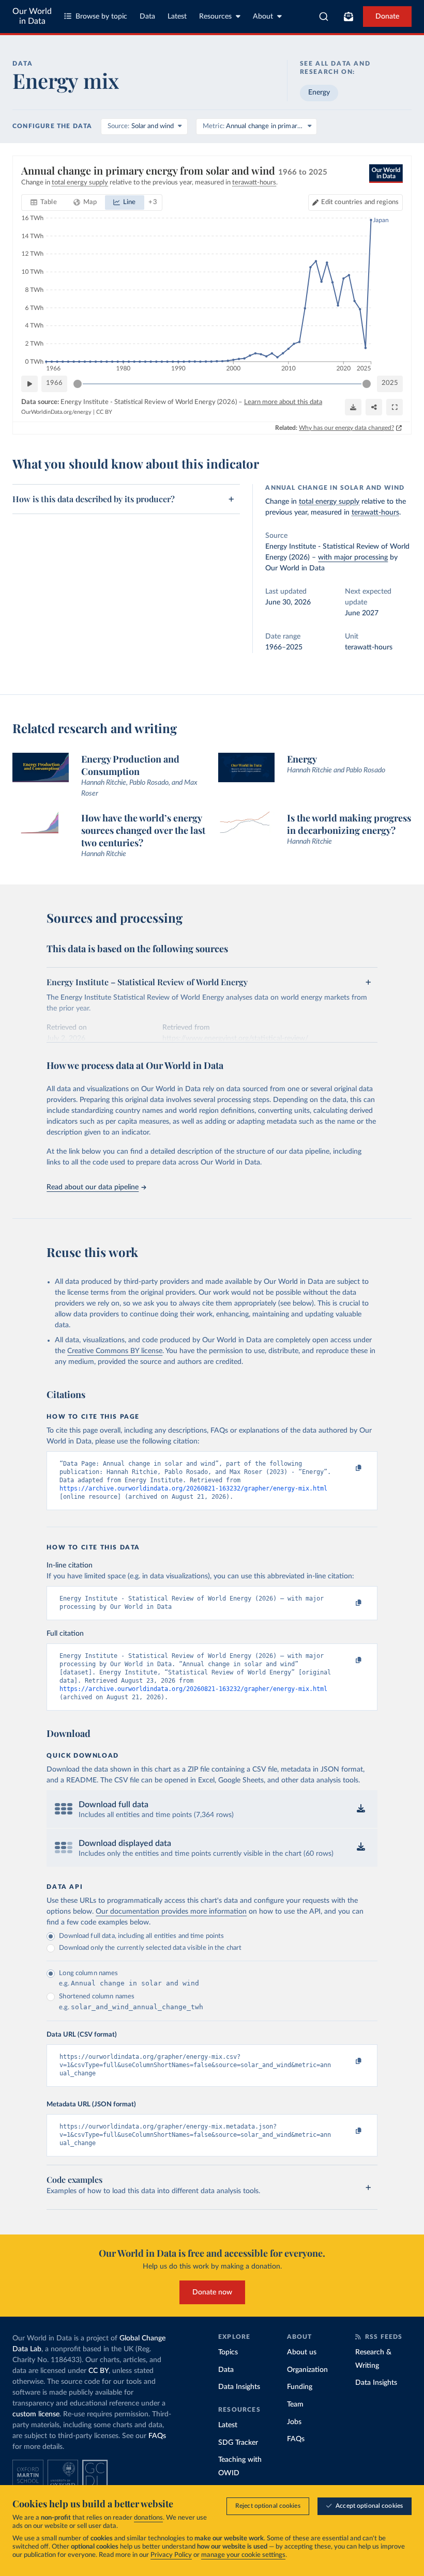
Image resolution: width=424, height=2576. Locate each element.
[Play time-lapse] (29, 384)
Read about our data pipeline (93, 1187)
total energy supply (329, 502)
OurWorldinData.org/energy (56, 412)
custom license (36, 2414)
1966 (54, 383)
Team (295, 2404)
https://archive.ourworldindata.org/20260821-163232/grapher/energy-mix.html (193, 1488)
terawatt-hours (375, 513)
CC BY (104, 412)
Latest (177, 17)
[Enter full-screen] (395, 407)
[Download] (353, 407)
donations (148, 2518)
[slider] (78, 384)
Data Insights (239, 2387)
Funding (300, 2387)
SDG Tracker (238, 2443)
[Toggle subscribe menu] (349, 17)
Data (147, 17)
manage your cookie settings (243, 2555)
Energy (319, 92)
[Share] (374, 407)
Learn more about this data (283, 402)
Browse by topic (101, 17)
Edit (360, 202)
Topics (228, 2352)
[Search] (324, 17)
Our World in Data (32, 16)
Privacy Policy (171, 2555)
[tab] (44, 203)
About (263, 17)
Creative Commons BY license (115, 1351)
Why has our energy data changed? (346, 428)
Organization (307, 2370)
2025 (390, 383)
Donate (387, 17)
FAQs (157, 2436)
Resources (215, 17)
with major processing (353, 557)
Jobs (294, 2422)
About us (302, 2352)
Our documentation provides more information (171, 1912)
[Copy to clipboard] (348, 1468)
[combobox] (324, 17)
